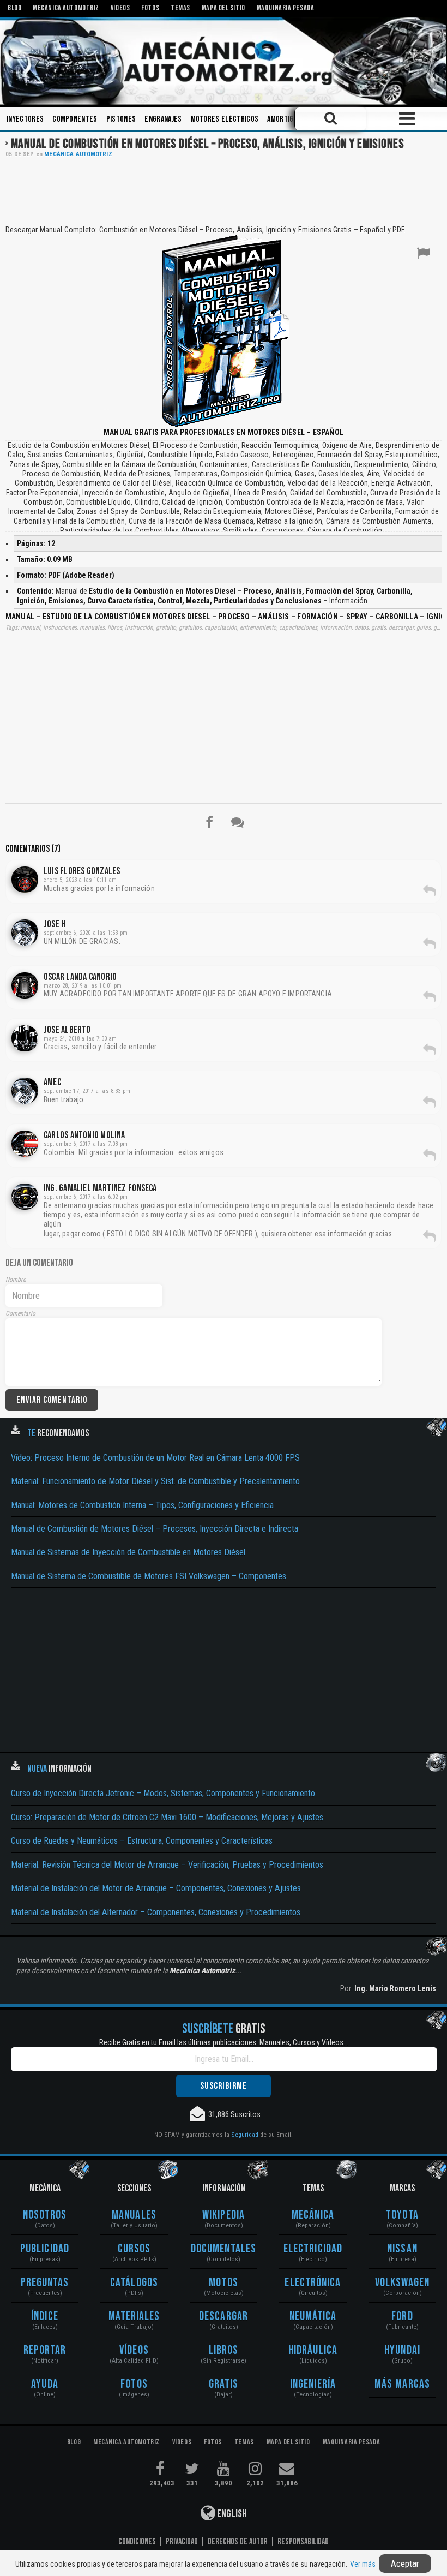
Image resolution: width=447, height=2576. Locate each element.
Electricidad (313, 2249)
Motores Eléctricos (225, 119)
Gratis (224, 2384)
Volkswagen (403, 2283)
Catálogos (134, 2283)
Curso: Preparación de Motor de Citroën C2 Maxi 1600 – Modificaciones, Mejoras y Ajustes (167, 1817)
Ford (402, 2317)
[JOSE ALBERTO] (25, 1038)
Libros (224, 2350)
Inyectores (25, 119)
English (231, 2514)
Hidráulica (313, 2350)
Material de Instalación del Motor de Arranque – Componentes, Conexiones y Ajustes (156, 1888)
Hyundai (402, 2350)
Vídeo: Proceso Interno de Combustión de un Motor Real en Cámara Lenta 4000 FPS (155, 1458)
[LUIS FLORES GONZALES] (25, 880)
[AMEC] (25, 1091)
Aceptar (405, 2563)
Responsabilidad (303, 2542)
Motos (224, 2283)
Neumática (313, 2317)
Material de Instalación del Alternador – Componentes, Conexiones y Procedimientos (156, 1912)
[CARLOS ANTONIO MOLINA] (25, 1144)
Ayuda (45, 2384)
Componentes (75, 119)
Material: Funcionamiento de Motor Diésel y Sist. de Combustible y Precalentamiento (155, 1481)
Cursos (134, 2249)
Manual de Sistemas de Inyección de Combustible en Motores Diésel (128, 1552)
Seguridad (245, 2135)
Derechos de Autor (238, 2542)
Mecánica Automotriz (78, 154)
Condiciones (137, 2542)
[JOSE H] (25, 933)
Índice (45, 2317)
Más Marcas (402, 2384)
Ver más (363, 2564)
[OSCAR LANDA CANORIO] (25, 985)
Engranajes (163, 119)
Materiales (134, 2317)
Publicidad (45, 2249)
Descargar (224, 2317)
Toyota (402, 2215)
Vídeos (134, 2350)
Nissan (402, 2249)
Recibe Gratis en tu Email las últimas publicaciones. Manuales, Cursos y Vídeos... (224, 2042)
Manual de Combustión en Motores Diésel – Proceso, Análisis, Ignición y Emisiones (207, 144)
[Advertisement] (224, 190)
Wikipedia (224, 2215)
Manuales (134, 2215)
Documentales (224, 2249)
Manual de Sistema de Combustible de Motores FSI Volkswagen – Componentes (149, 1576)
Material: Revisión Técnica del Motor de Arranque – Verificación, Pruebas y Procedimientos (167, 1865)
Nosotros (45, 2215)
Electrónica (313, 2283)
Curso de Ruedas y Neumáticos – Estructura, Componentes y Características (142, 1841)
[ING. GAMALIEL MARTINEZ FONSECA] (25, 1197)
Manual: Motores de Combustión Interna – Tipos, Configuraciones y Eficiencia (142, 1505)
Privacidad (182, 2542)
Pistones (121, 119)
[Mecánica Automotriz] (224, 61)
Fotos (134, 2384)
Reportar (45, 2350)
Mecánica (313, 2215)
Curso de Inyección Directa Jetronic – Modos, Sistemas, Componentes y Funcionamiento (163, 1793)
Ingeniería (313, 2384)
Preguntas (45, 2283)
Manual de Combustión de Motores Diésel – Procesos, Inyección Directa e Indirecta (155, 1529)
